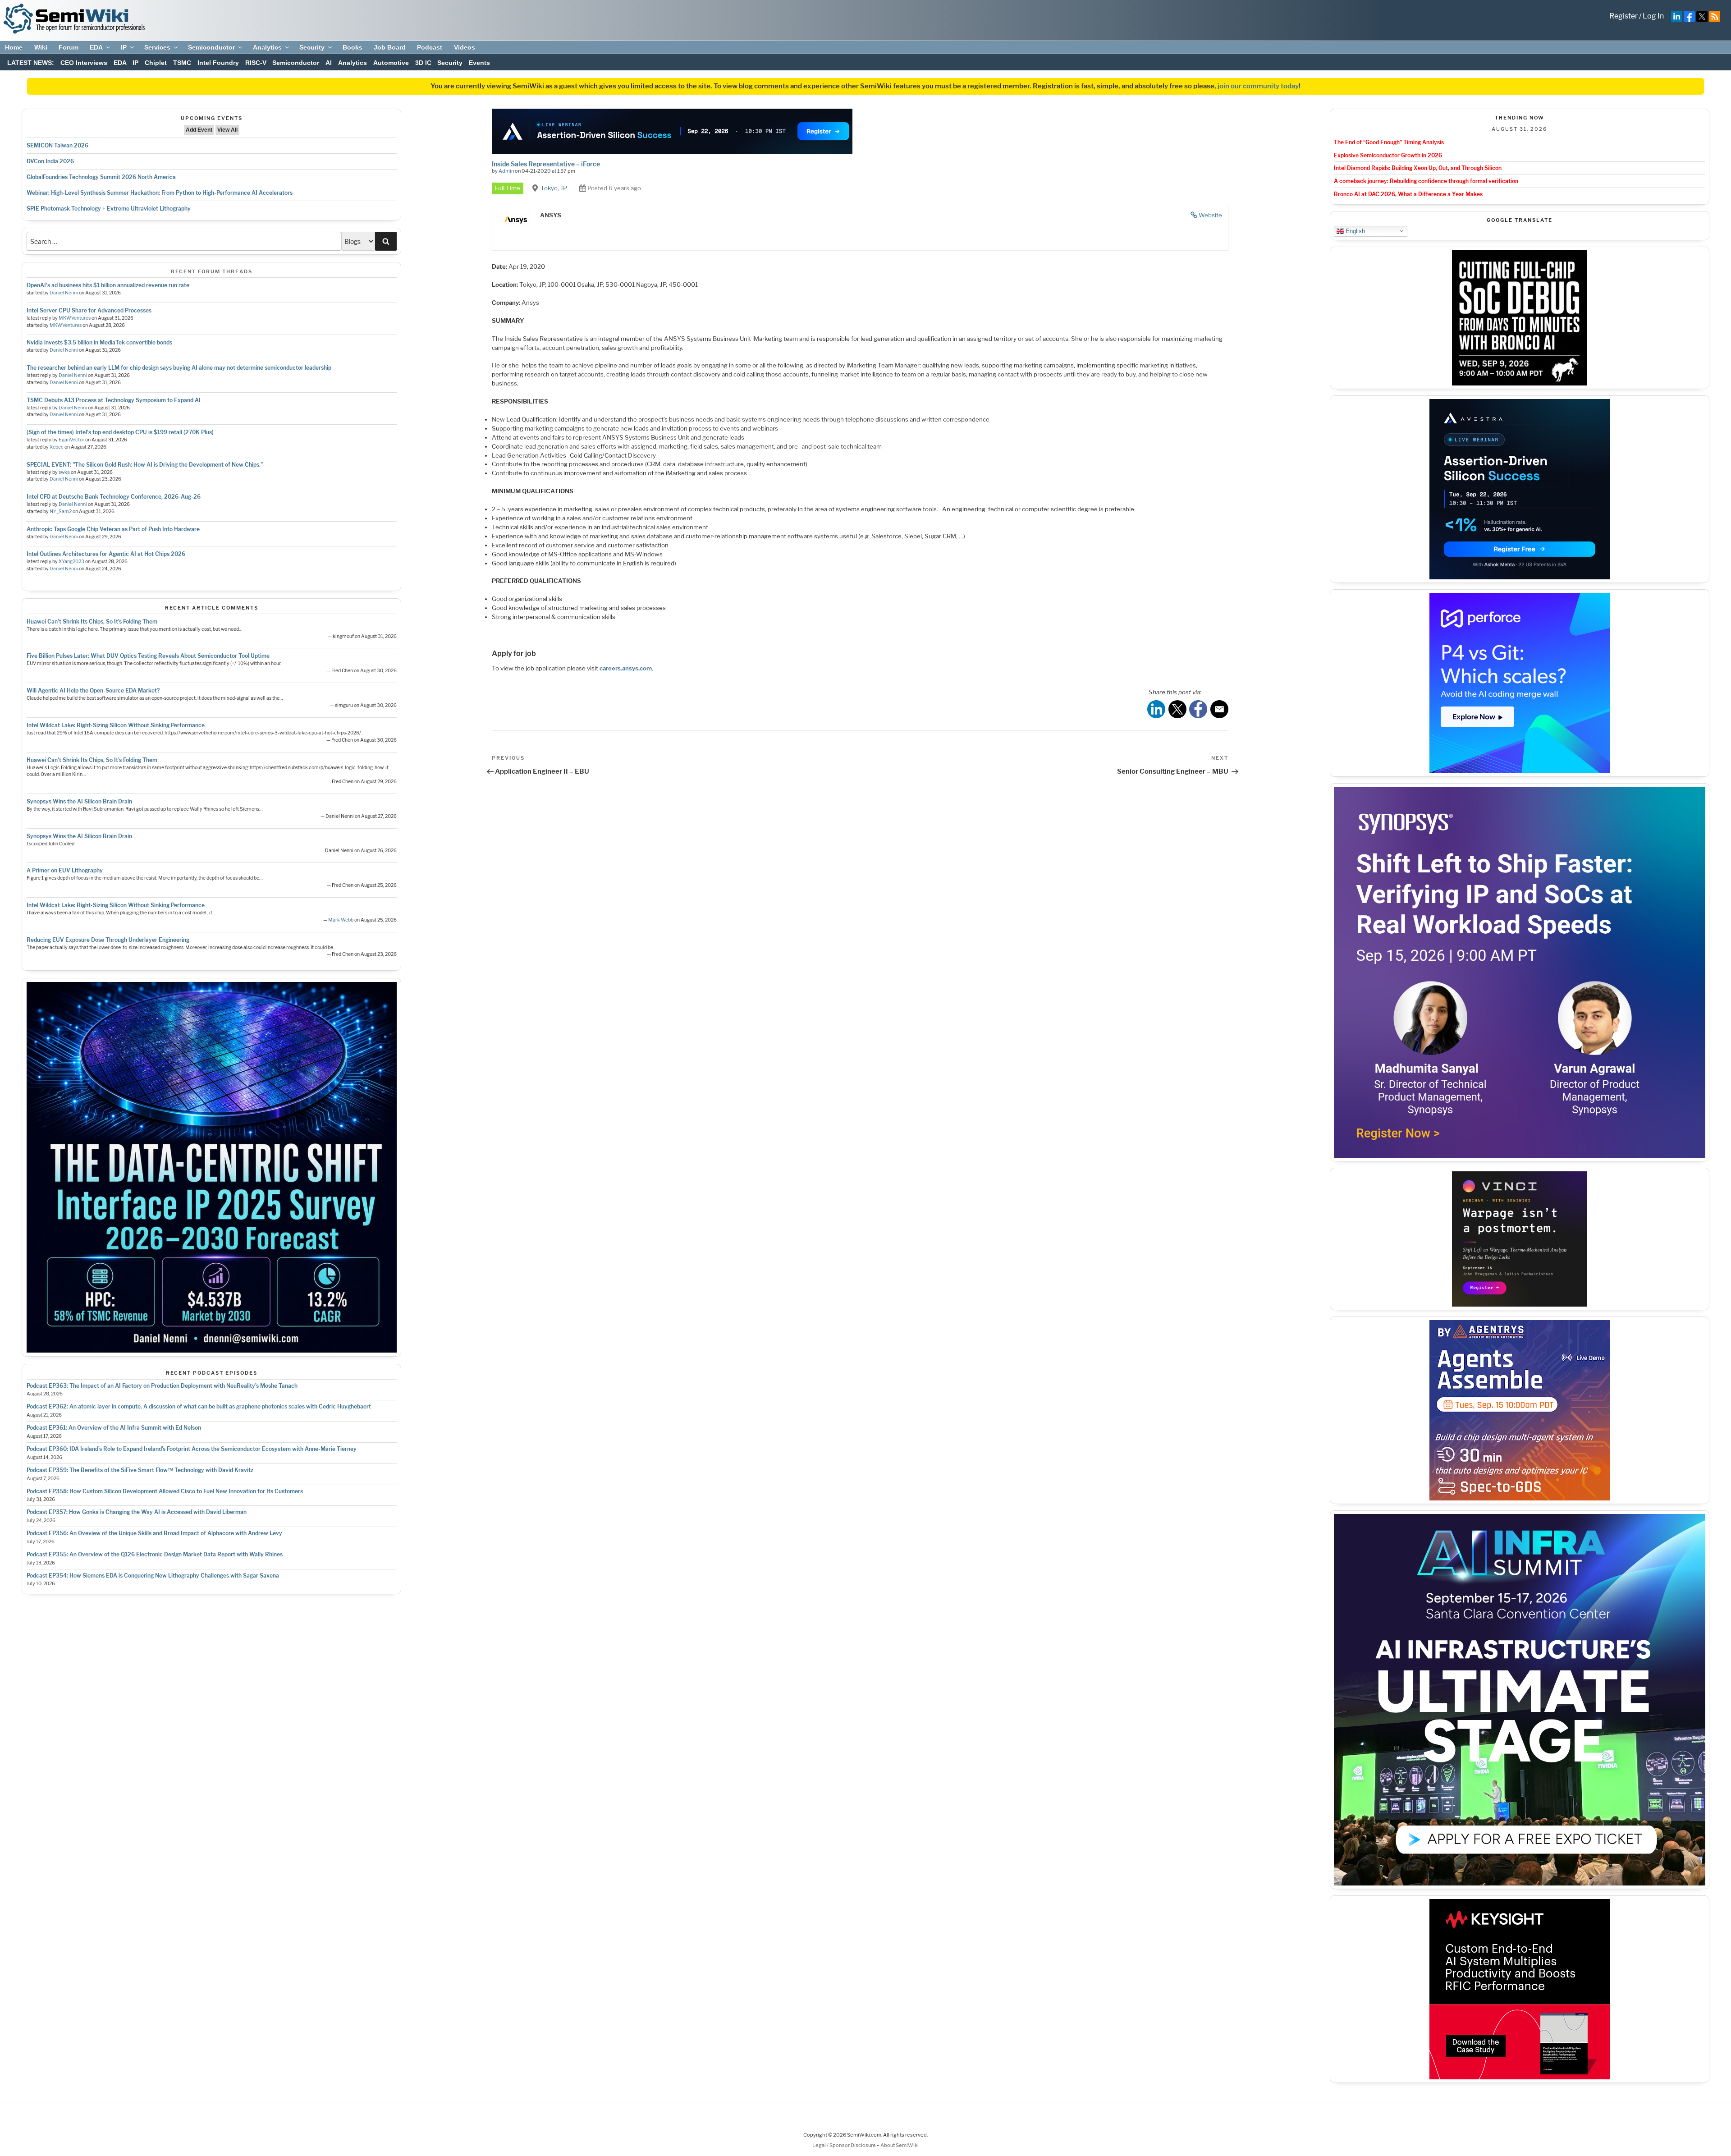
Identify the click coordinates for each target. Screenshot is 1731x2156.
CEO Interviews (84, 63)
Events (479, 63)
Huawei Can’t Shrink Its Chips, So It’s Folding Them (92, 622)
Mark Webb (341, 920)
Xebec (57, 447)
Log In (1653, 16)
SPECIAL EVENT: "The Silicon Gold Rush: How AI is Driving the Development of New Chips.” (145, 465)
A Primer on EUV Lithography (65, 870)
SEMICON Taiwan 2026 (57, 145)
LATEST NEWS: (31, 63)
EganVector (71, 440)
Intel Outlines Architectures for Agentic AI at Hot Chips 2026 (106, 554)
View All (227, 130)
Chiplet (156, 63)
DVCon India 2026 (50, 161)
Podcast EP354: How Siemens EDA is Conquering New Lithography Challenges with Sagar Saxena (153, 1576)
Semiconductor (211, 47)
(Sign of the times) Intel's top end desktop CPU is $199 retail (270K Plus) (120, 432)
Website (1210, 215)
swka (64, 472)
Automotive (391, 63)
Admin (506, 171)
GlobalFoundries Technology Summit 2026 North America (101, 177)
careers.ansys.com (626, 668)
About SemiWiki (900, 2145)
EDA (96, 47)
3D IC (423, 63)
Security (312, 47)
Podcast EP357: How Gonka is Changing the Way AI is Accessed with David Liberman (137, 1512)
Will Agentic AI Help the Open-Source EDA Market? (93, 690)
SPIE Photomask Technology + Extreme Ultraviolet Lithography (109, 209)
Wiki (41, 47)
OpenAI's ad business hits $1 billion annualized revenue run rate (108, 285)
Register (1623, 16)
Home (14, 47)
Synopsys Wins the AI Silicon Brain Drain (79, 801)
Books (353, 47)
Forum (69, 47)
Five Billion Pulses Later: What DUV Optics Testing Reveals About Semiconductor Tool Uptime (148, 656)
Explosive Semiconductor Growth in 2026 (1388, 155)
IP (124, 47)
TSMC (182, 63)
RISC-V (256, 63)
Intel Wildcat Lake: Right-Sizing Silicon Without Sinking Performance (116, 725)
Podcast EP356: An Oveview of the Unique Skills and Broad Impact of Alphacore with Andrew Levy (154, 1533)
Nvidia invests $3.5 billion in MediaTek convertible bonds (99, 342)
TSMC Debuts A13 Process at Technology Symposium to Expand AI (114, 400)
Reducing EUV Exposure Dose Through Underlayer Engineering (108, 940)
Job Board (390, 47)
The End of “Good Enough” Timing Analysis (1389, 142)
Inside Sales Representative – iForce (546, 164)
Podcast (430, 47)
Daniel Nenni (64, 293)
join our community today (1258, 86)
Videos (465, 47)
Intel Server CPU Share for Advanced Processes (89, 310)
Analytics (267, 47)
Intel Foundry (218, 63)
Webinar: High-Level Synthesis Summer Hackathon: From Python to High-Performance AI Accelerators (160, 193)
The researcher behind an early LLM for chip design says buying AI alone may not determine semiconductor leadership (179, 368)
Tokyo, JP (554, 188)
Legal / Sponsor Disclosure (845, 2145)
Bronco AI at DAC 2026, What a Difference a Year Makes (1408, 194)
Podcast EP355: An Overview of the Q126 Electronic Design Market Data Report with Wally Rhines (155, 1554)
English (1354, 231)
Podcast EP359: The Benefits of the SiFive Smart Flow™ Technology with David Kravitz (140, 1470)
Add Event (199, 130)
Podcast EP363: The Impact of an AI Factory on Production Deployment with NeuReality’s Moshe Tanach (162, 1386)
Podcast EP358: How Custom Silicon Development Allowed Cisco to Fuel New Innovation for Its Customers (165, 1491)
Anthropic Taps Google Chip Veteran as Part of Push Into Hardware (113, 529)
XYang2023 (71, 562)
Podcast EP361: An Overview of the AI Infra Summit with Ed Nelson (114, 1428)
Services (157, 47)
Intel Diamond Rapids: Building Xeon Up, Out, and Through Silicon (1418, 168)
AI (329, 63)
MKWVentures (75, 318)
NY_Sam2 (61, 511)
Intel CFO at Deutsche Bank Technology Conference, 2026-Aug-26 (114, 497)
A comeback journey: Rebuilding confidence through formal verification (1426, 181)
